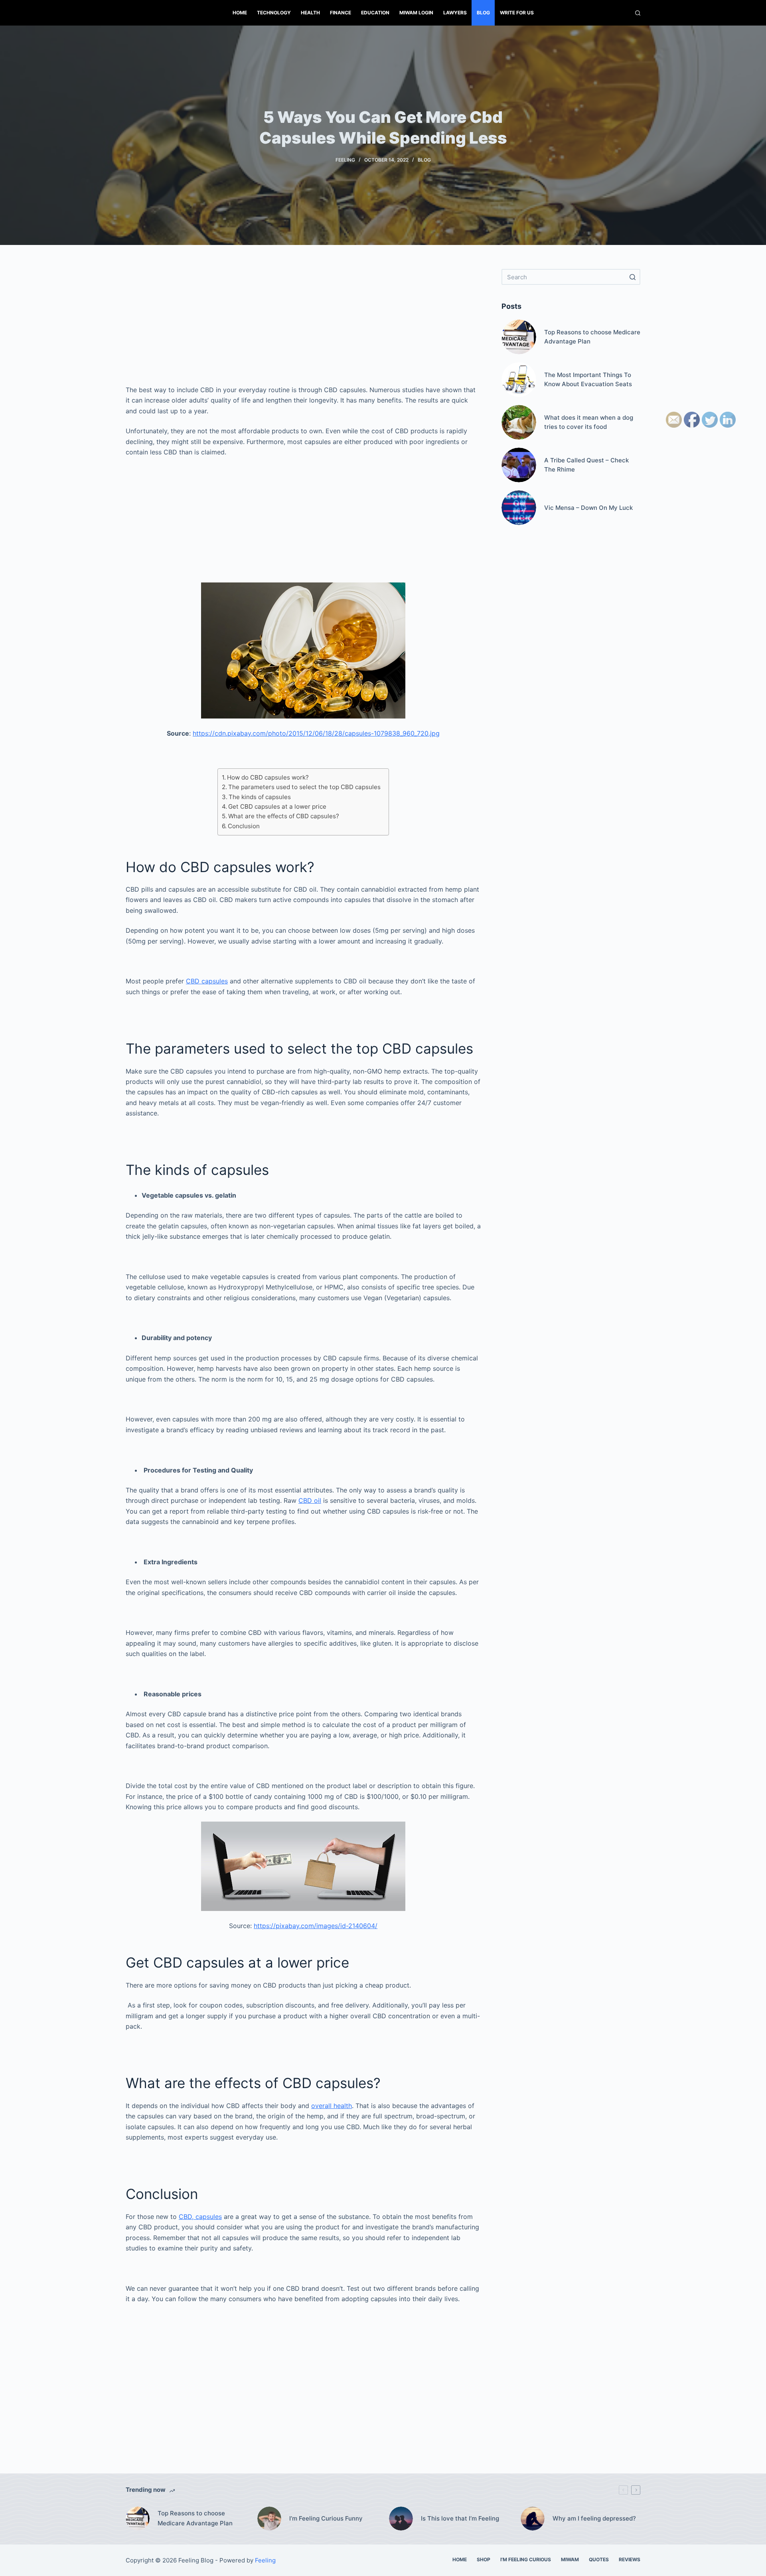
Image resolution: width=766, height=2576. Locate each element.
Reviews (630, 2559)
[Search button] (632, 277)
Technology (274, 13)
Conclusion (244, 826)
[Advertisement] (303, 325)
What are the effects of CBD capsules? (284, 816)
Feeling (345, 160)
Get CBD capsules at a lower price (277, 806)
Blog (483, 13)
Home (240, 13)
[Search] (638, 13)
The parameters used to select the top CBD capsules (304, 787)
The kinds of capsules (260, 797)
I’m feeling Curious (526, 2559)
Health (310, 13)
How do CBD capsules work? (268, 777)
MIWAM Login (416, 13)
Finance (341, 13)
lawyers (455, 13)
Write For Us (517, 13)
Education (375, 13)
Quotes (599, 2559)
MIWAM (570, 2559)
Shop (484, 2559)
